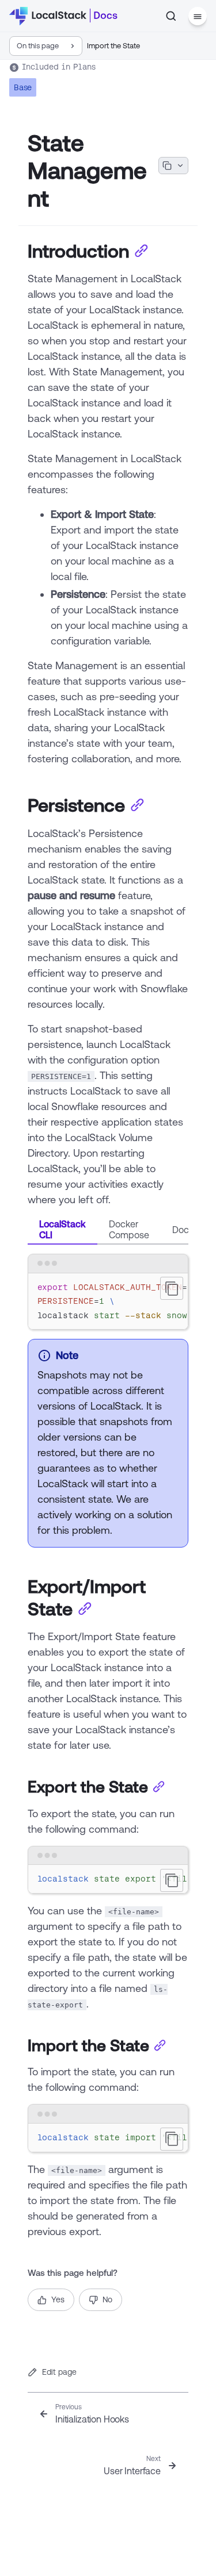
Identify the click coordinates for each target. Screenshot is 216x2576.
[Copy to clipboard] (172, 1288)
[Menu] (198, 16)
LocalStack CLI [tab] (62, 1229)
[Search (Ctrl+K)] (171, 16)
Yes (58, 2299)
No (107, 2299)
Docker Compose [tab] (129, 1229)
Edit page (59, 2372)
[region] (108, 1302)
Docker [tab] (187, 1230)
